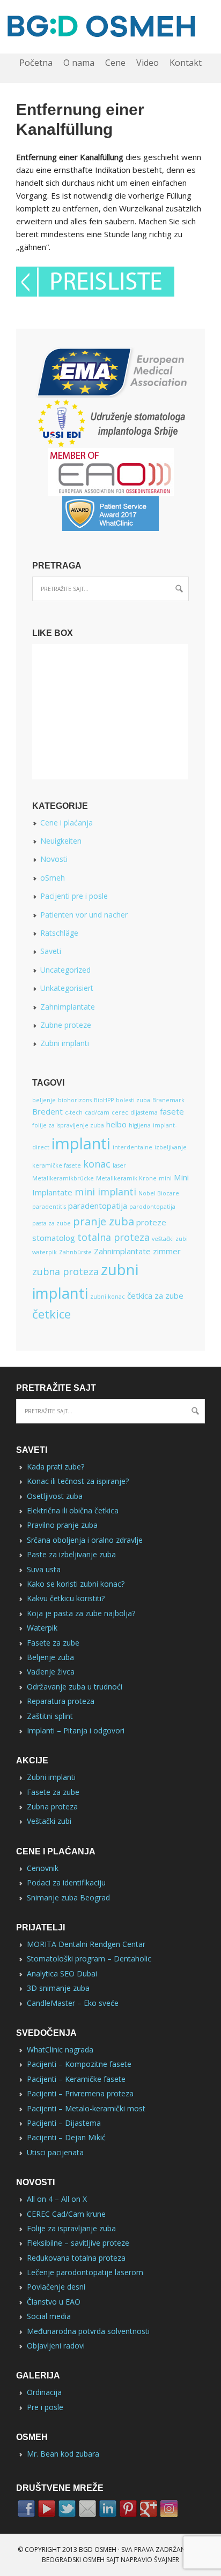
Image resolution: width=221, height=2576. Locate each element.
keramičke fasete (57, 1165)
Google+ (149, 2509)
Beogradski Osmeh (73, 2560)
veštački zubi (170, 1239)
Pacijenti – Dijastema (64, 2123)
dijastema (144, 1112)
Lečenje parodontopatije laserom (85, 2272)
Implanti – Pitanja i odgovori (76, 1730)
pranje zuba (104, 1221)
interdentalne (132, 1147)
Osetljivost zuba (55, 1496)
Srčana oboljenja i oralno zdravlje (85, 1540)
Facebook (26, 2509)
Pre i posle (45, 2407)
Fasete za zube (53, 1643)
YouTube (47, 2509)
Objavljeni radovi (56, 2346)
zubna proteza (65, 1271)
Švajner (167, 2560)
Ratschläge (59, 933)
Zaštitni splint (50, 1716)
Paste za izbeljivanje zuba (71, 1554)
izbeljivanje (171, 1147)
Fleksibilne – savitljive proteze (78, 2243)
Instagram (169, 2509)
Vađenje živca (51, 1672)
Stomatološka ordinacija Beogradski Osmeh (110, 27)
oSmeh (53, 878)
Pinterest (128, 2509)
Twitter (67, 2509)
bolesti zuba (133, 1100)
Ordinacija (44, 2392)
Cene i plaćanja (67, 823)
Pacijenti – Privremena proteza (80, 2093)
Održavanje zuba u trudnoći (75, 1687)
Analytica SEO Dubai (62, 1973)
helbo (116, 1124)
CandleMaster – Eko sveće (73, 2003)
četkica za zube (155, 1295)
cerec (120, 1112)
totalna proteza (113, 1237)
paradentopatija (98, 1206)
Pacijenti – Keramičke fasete (76, 2079)
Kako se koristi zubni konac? (76, 1584)
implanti (81, 1143)
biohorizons (75, 1100)
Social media (49, 2316)
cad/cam (97, 1112)
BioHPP (104, 1100)
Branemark (168, 1100)
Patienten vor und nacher (84, 915)
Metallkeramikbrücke (63, 1178)
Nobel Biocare (159, 1193)
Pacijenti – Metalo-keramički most (86, 2108)
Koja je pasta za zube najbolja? (81, 1613)
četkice (51, 1314)
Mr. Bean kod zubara (63, 2454)
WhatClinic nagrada (60, 2050)
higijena (140, 1125)
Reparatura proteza (61, 1701)
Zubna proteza (52, 1806)
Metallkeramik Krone (126, 1178)
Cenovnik (43, 1868)
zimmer (167, 1251)
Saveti (51, 951)
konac (97, 1164)
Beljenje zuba (50, 1657)
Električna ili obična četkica (73, 1510)
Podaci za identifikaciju (66, 1882)
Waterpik (42, 1628)
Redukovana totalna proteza (76, 2258)
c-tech (74, 1112)
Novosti (54, 859)
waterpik (45, 1252)
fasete (172, 1111)
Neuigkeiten (61, 841)
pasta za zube (51, 1223)
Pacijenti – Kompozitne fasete (79, 2064)
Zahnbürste (75, 1252)
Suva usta (44, 1569)
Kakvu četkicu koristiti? (66, 1598)
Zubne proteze (66, 1025)
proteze (151, 1222)
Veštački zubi (49, 1821)
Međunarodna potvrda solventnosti (88, 2331)
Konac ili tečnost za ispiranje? (78, 1481)
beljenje (44, 1100)
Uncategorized (65, 970)
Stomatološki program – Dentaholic (89, 1958)
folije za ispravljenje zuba (68, 1125)
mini (165, 1178)
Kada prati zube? (56, 1467)
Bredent (47, 1111)
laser (119, 1165)
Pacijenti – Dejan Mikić (66, 2137)
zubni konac (108, 1297)
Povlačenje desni (56, 2287)
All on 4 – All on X (57, 2199)
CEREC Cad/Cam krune (66, 2214)
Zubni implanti (65, 1043)
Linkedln (108, 2509)
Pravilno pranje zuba (62, 1525)
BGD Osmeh (98, 2550)
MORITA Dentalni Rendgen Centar (86, 1944)
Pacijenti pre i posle (74, 896)
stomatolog (54, 1238)
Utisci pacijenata (55, 2152)
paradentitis (49, 1207)
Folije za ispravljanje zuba (71, 2228)
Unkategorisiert (67, 988)
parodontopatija (152, 1207)
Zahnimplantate (68, 1007)
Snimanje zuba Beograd (68, 1897)
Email (87, 2509)
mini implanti (105, 1192)
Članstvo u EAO (54, 2302)
